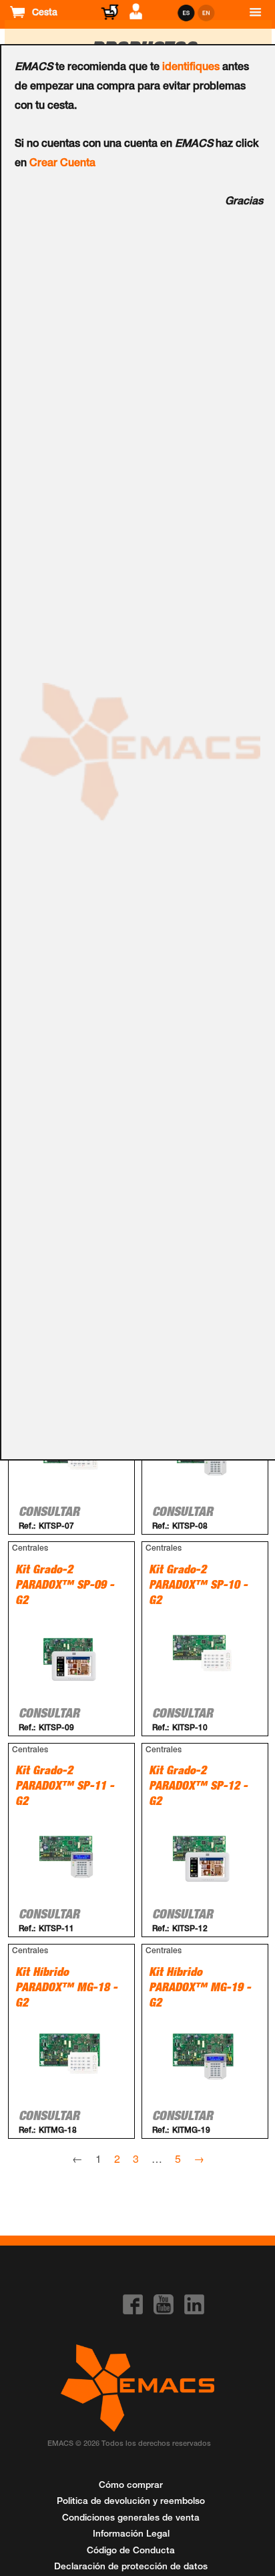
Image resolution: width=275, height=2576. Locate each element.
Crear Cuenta (62, 164)
